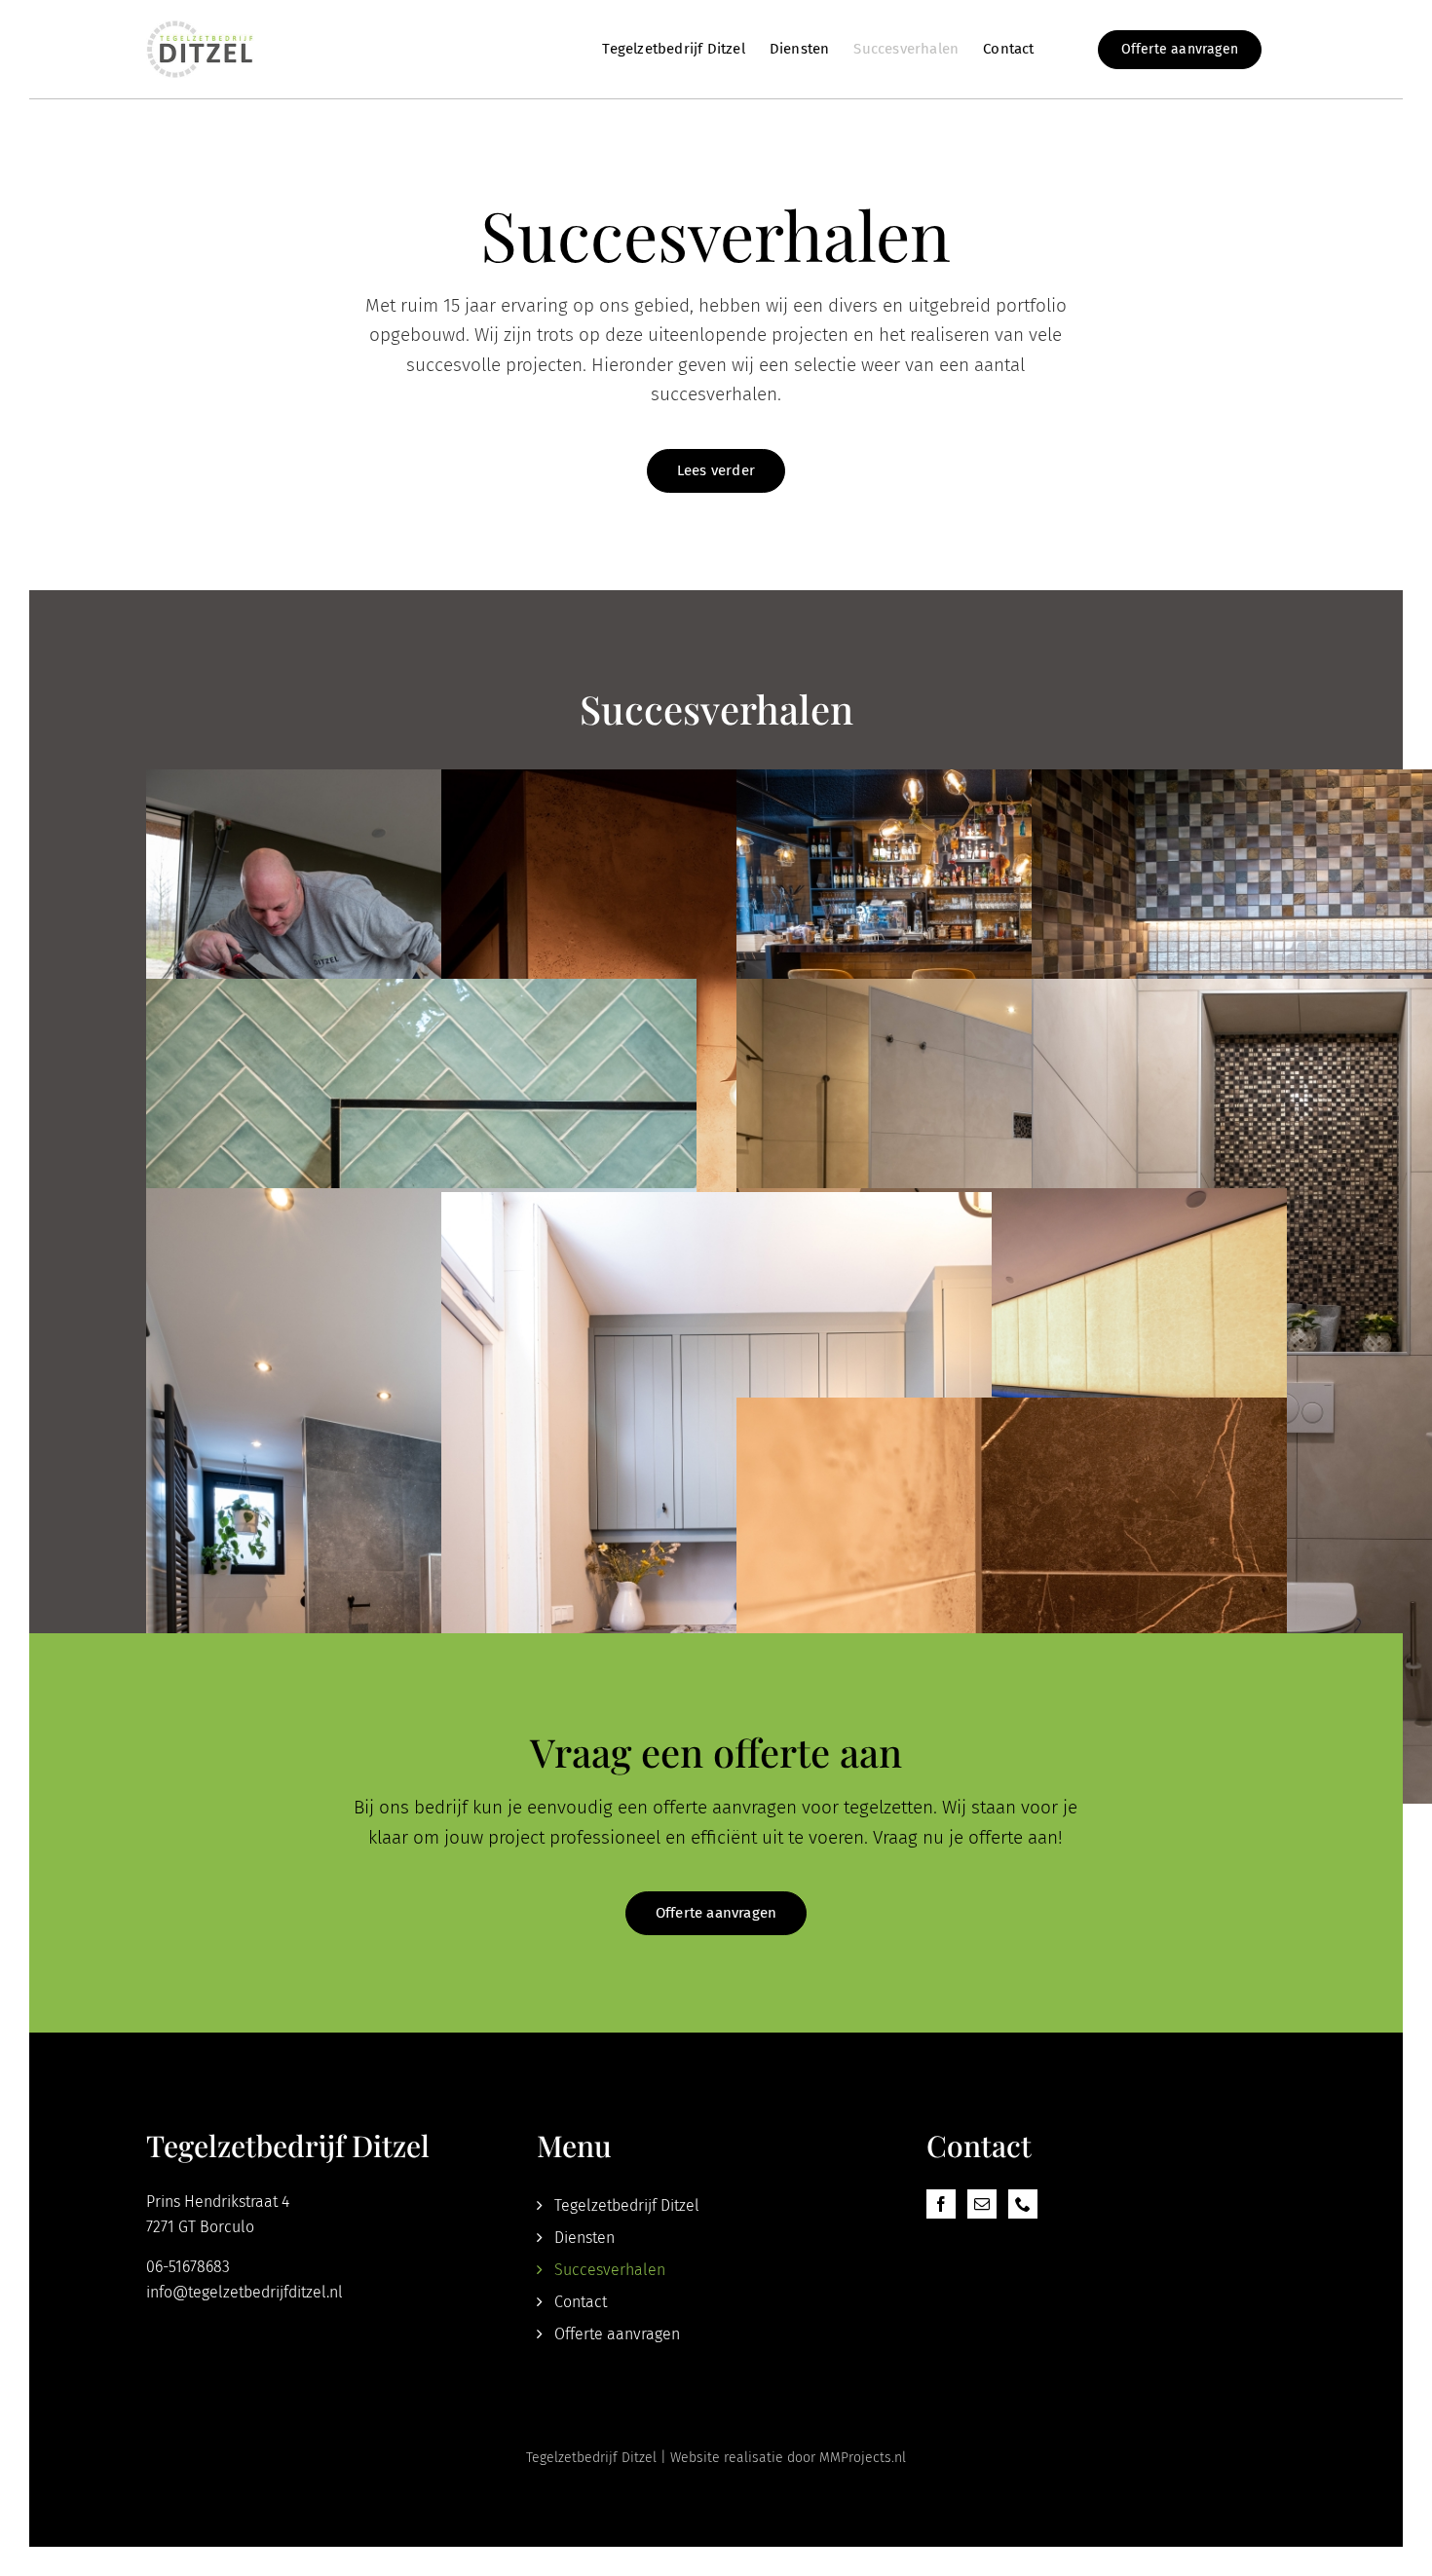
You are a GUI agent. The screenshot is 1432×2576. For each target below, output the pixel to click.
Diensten (584, 2238)
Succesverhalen (610, 2270)
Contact (581, 2302)
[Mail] (982, 2204)
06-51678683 (188, 2267)
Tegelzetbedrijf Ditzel (627, 2205)
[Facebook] (941, 2204)
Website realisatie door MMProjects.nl (788, 2458)
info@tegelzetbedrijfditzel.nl (245, 2292)
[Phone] (1023, 2204)
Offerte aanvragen (617, 2334)
